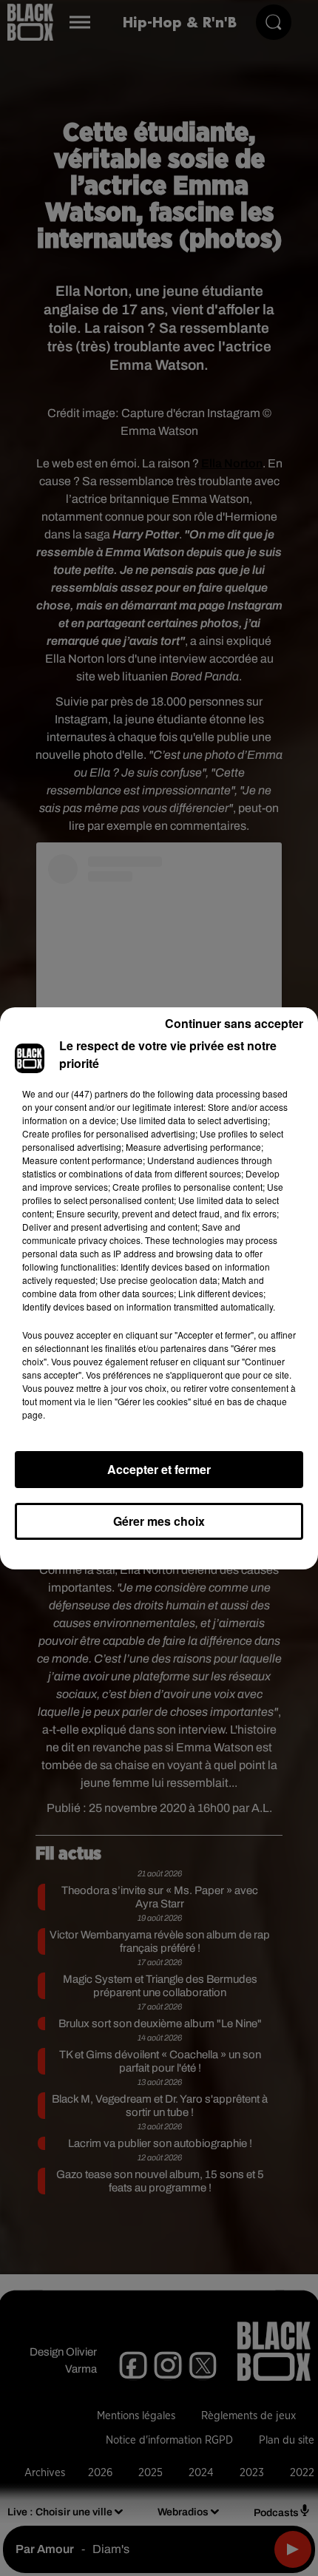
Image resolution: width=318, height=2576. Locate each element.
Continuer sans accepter (234, 1023)
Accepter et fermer (159, 1469)
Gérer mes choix (159, 1521)
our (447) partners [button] (92, 1093)
